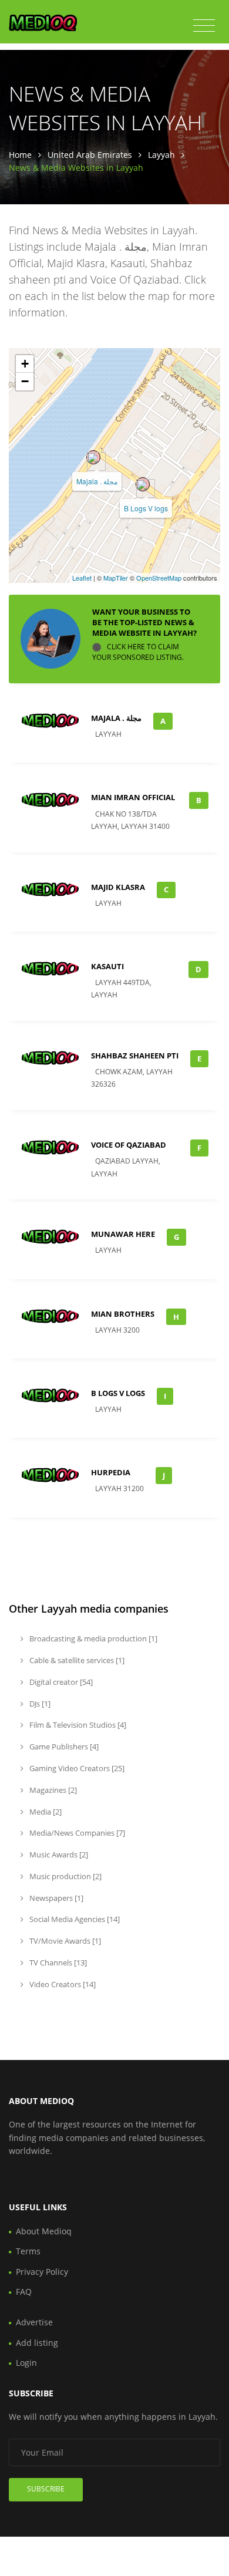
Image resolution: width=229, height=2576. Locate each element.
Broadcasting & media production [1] (92, 1638)
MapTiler (116, 578)
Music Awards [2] (58, 1855)
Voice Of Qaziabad (129, 1145)
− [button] (25, 381)
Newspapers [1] (55, 1898)
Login (26, 2363)
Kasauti (107, 966)
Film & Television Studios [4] (77, 1725)
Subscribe (46, 2489)
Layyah (161, 155)
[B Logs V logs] (143, 484)
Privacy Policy (42, 2272)
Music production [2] (65, 1876)
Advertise (34, 2322)
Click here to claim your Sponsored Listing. (138, 652)
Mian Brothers (123, 1314)
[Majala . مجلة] (93, 457)
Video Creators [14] (62, 1984)
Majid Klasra (118, 887)
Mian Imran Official (133, 797)
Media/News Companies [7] (76, 1833)
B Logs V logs (146, 508)
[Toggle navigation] (204, 26)
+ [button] (25, 364)
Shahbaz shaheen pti (135, 1056)
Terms (28, 2251)
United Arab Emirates (90, 155)
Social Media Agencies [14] (74, 1919)
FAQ (24, 2292)
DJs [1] (39, 1704)
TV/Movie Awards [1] (64, 1941)
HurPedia (111, 1472)
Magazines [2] (52, 1790)
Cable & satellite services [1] (76, 1660)
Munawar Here (123, 1234)
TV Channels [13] (57, 1963)
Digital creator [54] (60, 1682)
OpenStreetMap (159, 578)
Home (20, 155)
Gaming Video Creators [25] (76, 1768)
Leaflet (82, 578)
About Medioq (44, 2231)
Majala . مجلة (97, 481)
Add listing (37, 2343)
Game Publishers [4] (63, 1746)
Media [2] (45, 1812)
